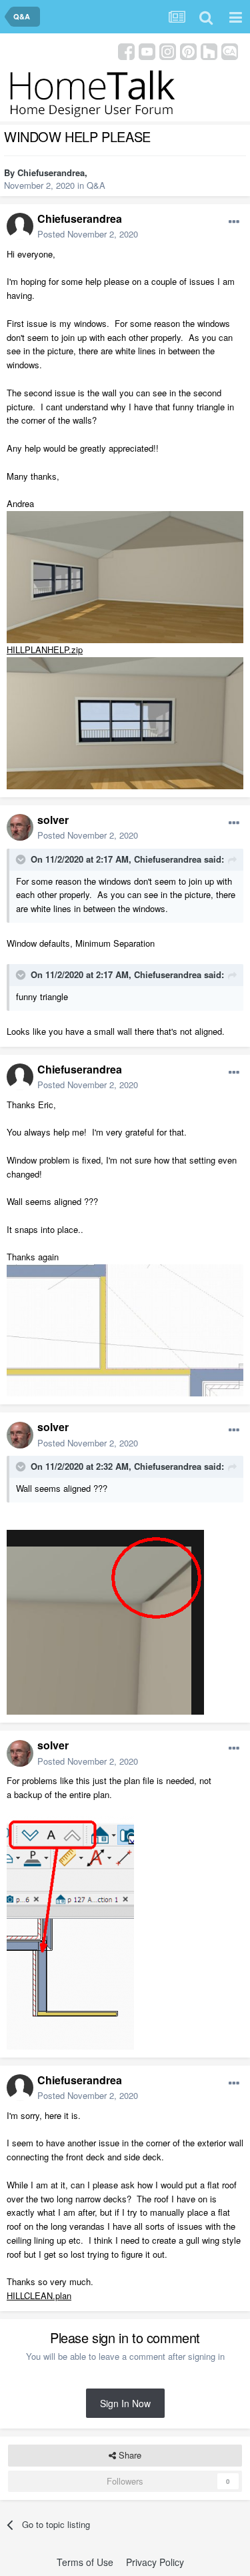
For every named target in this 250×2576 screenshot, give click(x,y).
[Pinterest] (188, 50)
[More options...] (234, 222)
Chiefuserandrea (51, 172)
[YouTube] (147, 50)
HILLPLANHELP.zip (45, 650)
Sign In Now (125, 2403)
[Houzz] (209, 50)
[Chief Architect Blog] (230, 50)
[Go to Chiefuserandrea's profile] (20, 226)
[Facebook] (126, 50)
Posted (88, 234)
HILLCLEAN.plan (39, 2295)
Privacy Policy (155, 2562)
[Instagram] (168, 50)
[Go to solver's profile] (20, 827)
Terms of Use (85, 2562)
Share (129, 2455)
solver (53, 820)
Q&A (96, 185)
